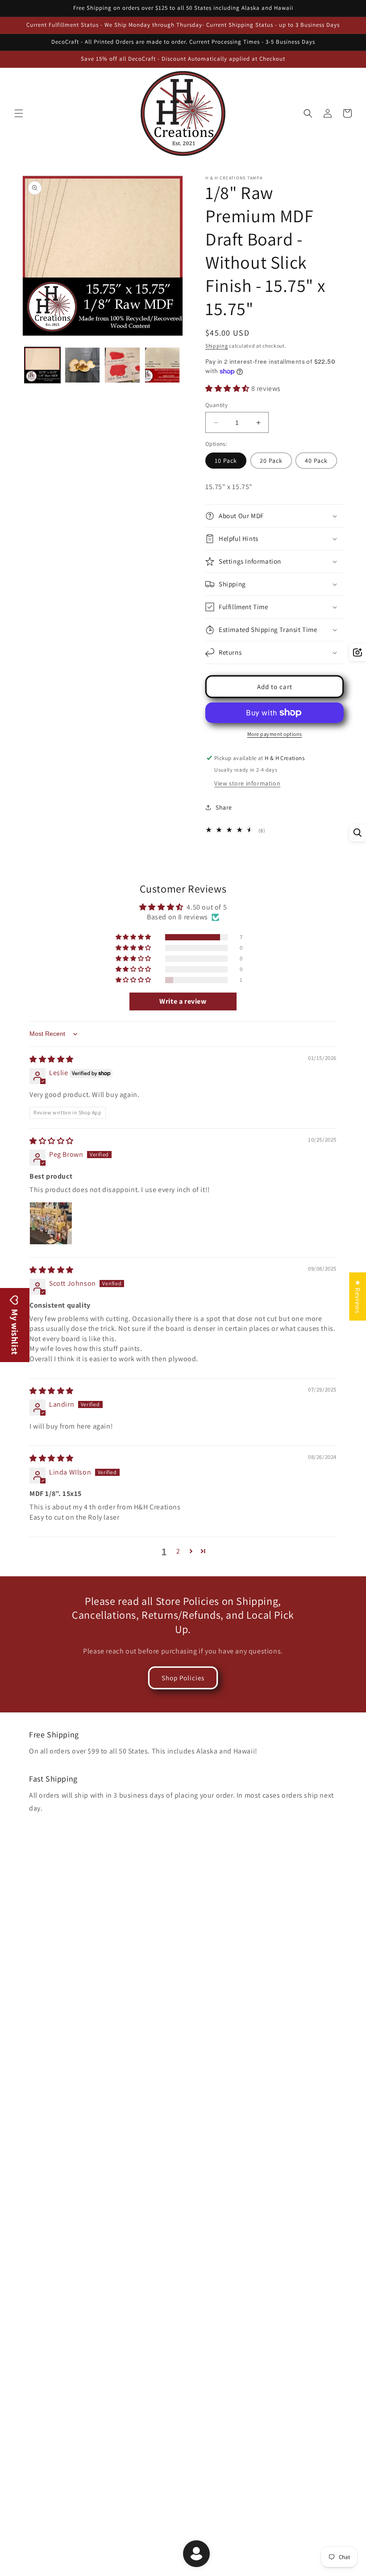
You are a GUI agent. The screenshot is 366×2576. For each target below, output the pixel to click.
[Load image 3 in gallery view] (122, 365)
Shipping (217, 346)
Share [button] (224, 807)
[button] (19, 113)
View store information (247, 783)
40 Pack (316, 461)
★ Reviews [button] (358, 1296)
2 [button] (178, 1551)
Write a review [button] (183, 1001)
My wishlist (15, 1331)
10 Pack (226, 461)
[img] (52, 1059)
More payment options (275, 734)
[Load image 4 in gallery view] (162, 365)
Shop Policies (183, 1678)
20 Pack (271, 461)
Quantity (216, 405)
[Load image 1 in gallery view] (42, 365)
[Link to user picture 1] (51, 1223)
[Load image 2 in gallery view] (83, 365)
